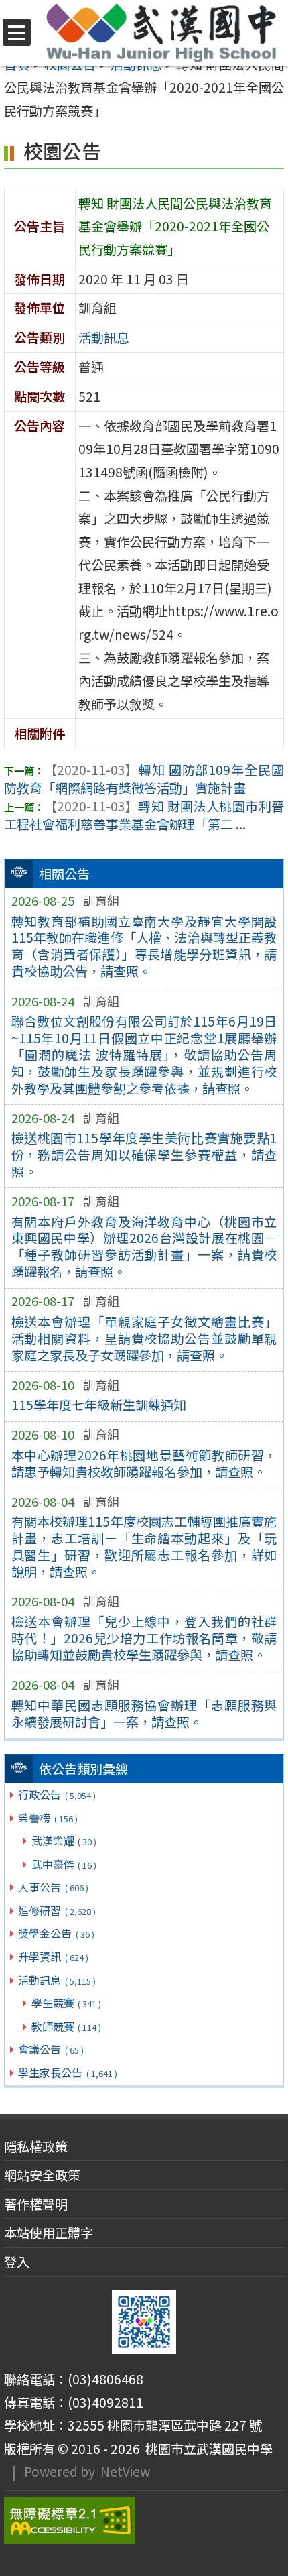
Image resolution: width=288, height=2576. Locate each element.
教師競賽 (66, 2026)
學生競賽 (66, 2003)
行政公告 (57, 1794)
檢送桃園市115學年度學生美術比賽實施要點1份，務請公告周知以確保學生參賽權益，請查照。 (144, 1155)
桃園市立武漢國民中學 (206, 2449)
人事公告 (53, 1887)
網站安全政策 (42, 2175)
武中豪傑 (64, 1864)
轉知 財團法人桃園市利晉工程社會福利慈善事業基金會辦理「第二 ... (144, 815)
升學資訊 (53, 1956)
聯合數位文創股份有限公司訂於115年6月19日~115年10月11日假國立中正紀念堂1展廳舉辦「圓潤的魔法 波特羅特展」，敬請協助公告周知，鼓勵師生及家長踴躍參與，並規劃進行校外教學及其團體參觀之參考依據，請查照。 (144, 1055)
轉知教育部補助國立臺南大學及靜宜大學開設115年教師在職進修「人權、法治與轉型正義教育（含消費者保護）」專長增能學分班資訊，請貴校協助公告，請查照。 (144, 946)
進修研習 (57, 1910)
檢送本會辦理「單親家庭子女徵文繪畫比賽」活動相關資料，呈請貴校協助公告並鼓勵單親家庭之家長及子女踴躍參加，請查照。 (144, 1338)
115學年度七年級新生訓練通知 (99, 1405)
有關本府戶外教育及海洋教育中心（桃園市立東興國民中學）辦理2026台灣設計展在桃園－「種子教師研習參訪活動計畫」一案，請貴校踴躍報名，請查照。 (144, 1247)
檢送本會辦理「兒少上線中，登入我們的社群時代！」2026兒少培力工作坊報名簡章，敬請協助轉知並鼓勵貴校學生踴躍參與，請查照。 (144, 1638)
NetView (125, 2471)
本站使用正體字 (49, 2233)
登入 (17, 2262)
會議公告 (51, 2049)
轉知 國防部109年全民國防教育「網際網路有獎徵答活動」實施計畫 (144, 779)
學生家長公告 (67, 2072)
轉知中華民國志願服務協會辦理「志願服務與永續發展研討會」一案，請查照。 (144, 1713)
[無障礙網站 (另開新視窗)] (144, 2520)
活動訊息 (57, 1980)
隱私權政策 (36, 2146)
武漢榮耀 (64, 1840)
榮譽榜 (48, 1818)
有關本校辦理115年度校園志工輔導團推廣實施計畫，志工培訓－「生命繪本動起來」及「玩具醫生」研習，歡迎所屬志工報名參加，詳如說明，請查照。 (144, 1546)
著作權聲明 (36, 2204)
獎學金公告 (56, 1933)
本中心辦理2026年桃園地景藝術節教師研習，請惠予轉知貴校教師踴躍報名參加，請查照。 (144, 1463)
